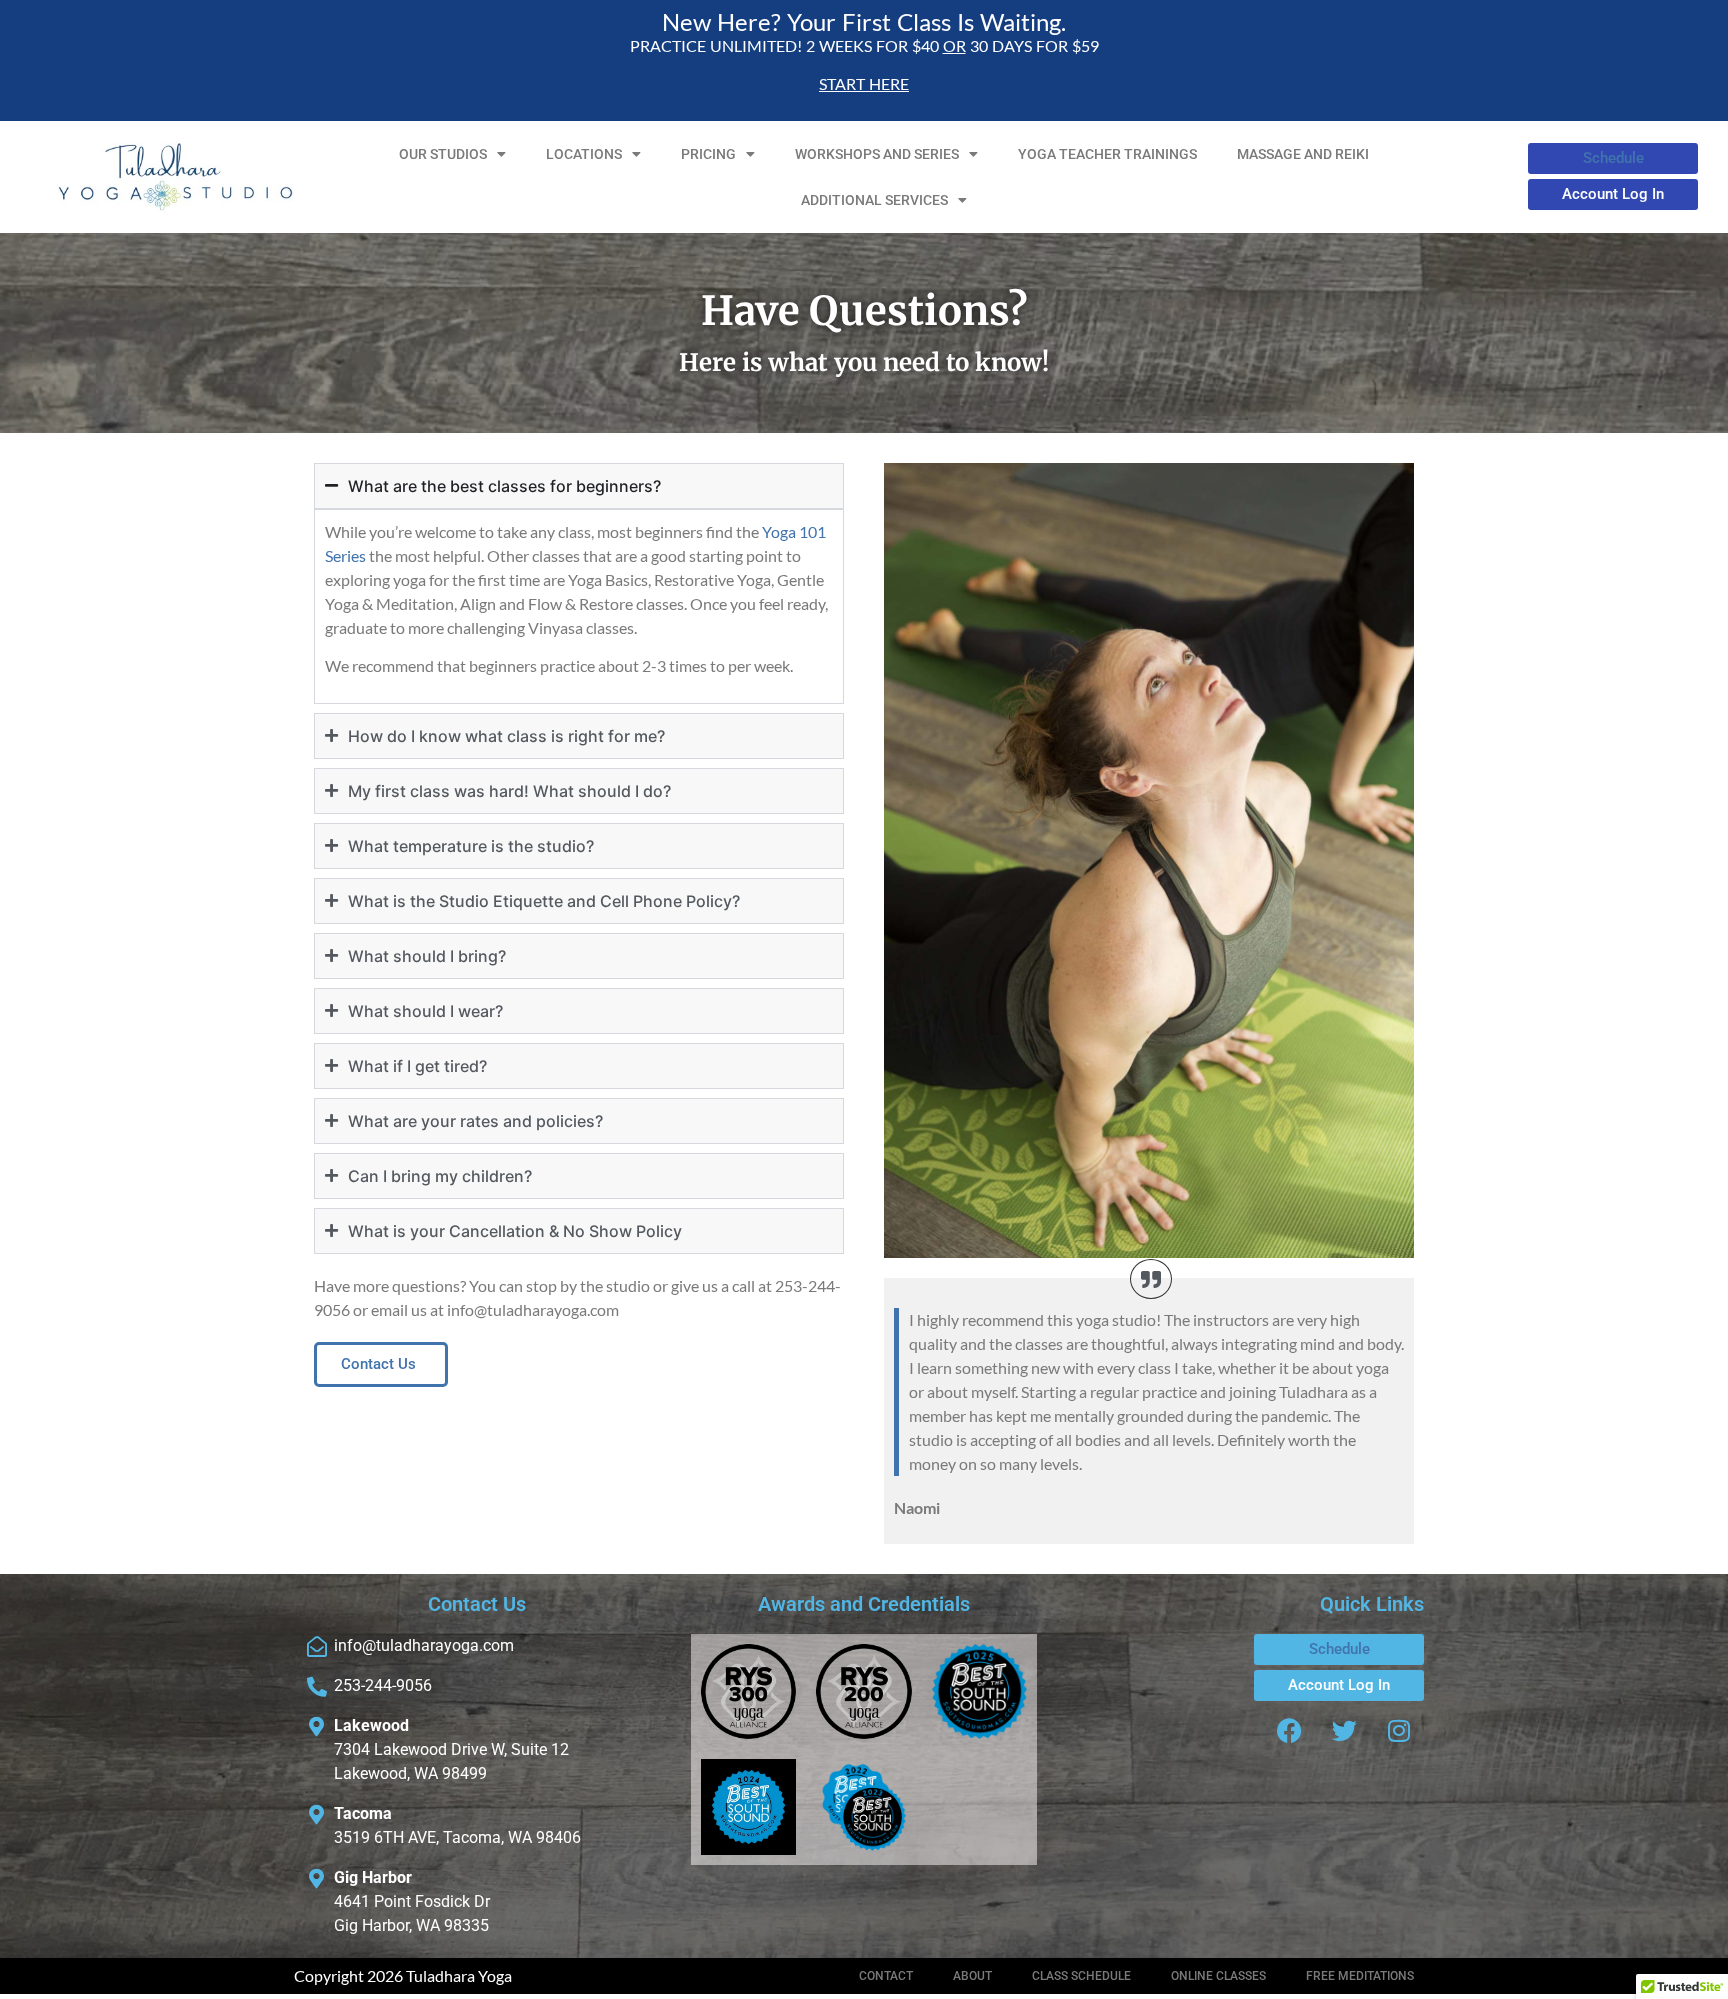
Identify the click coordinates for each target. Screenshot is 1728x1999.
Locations (584, 154)
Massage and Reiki (1303, 154)
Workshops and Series (877, 154)
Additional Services (874, 200)
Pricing (708, 154)
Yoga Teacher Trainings (1107, 154)
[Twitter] (1344, 1731)
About (972, 1976)
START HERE (864, 83)
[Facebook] (1289, 1731)
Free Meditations (1360, 1976)
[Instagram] (1399, 1731)
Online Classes (1218, 1976)
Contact (886, 1976)
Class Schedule (1081, 1976)
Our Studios (443, 154)
